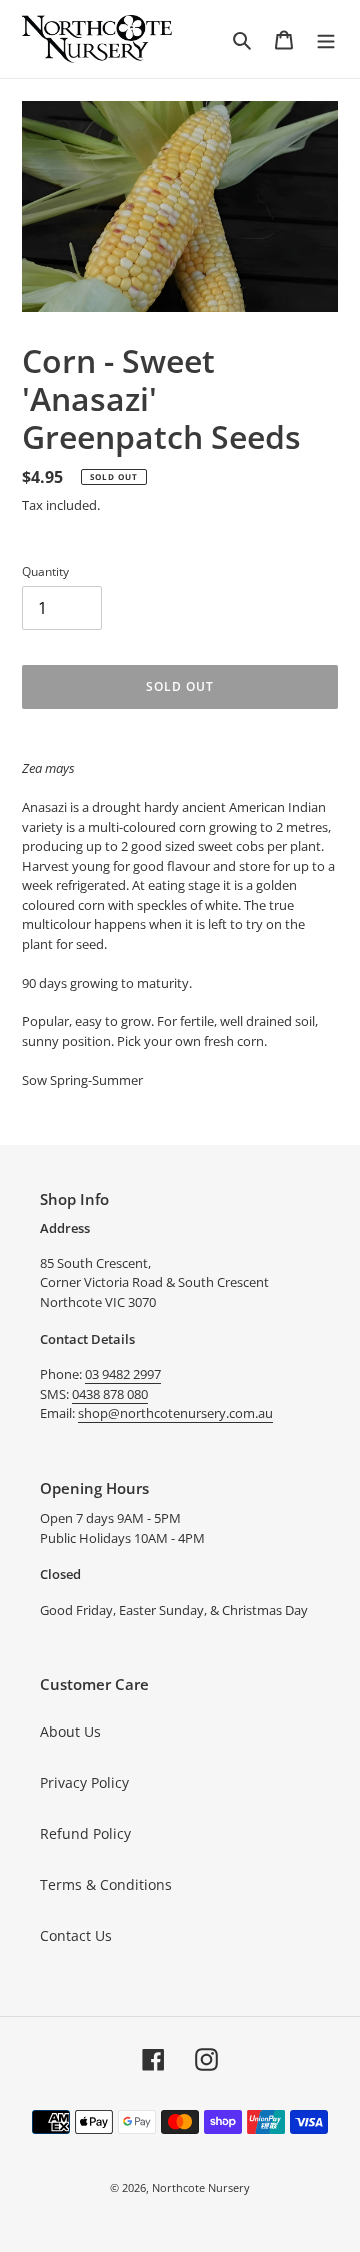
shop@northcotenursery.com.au (175, 1413)
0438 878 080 (110, 1394)
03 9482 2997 (123, 1374)
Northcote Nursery (201, 2187)
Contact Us (76, 1935)
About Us (70, 1731)
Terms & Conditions (106, 1884)
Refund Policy (85, 1833)
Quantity (45, 571)
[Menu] (326, 39)
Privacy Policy (84, 1782)
